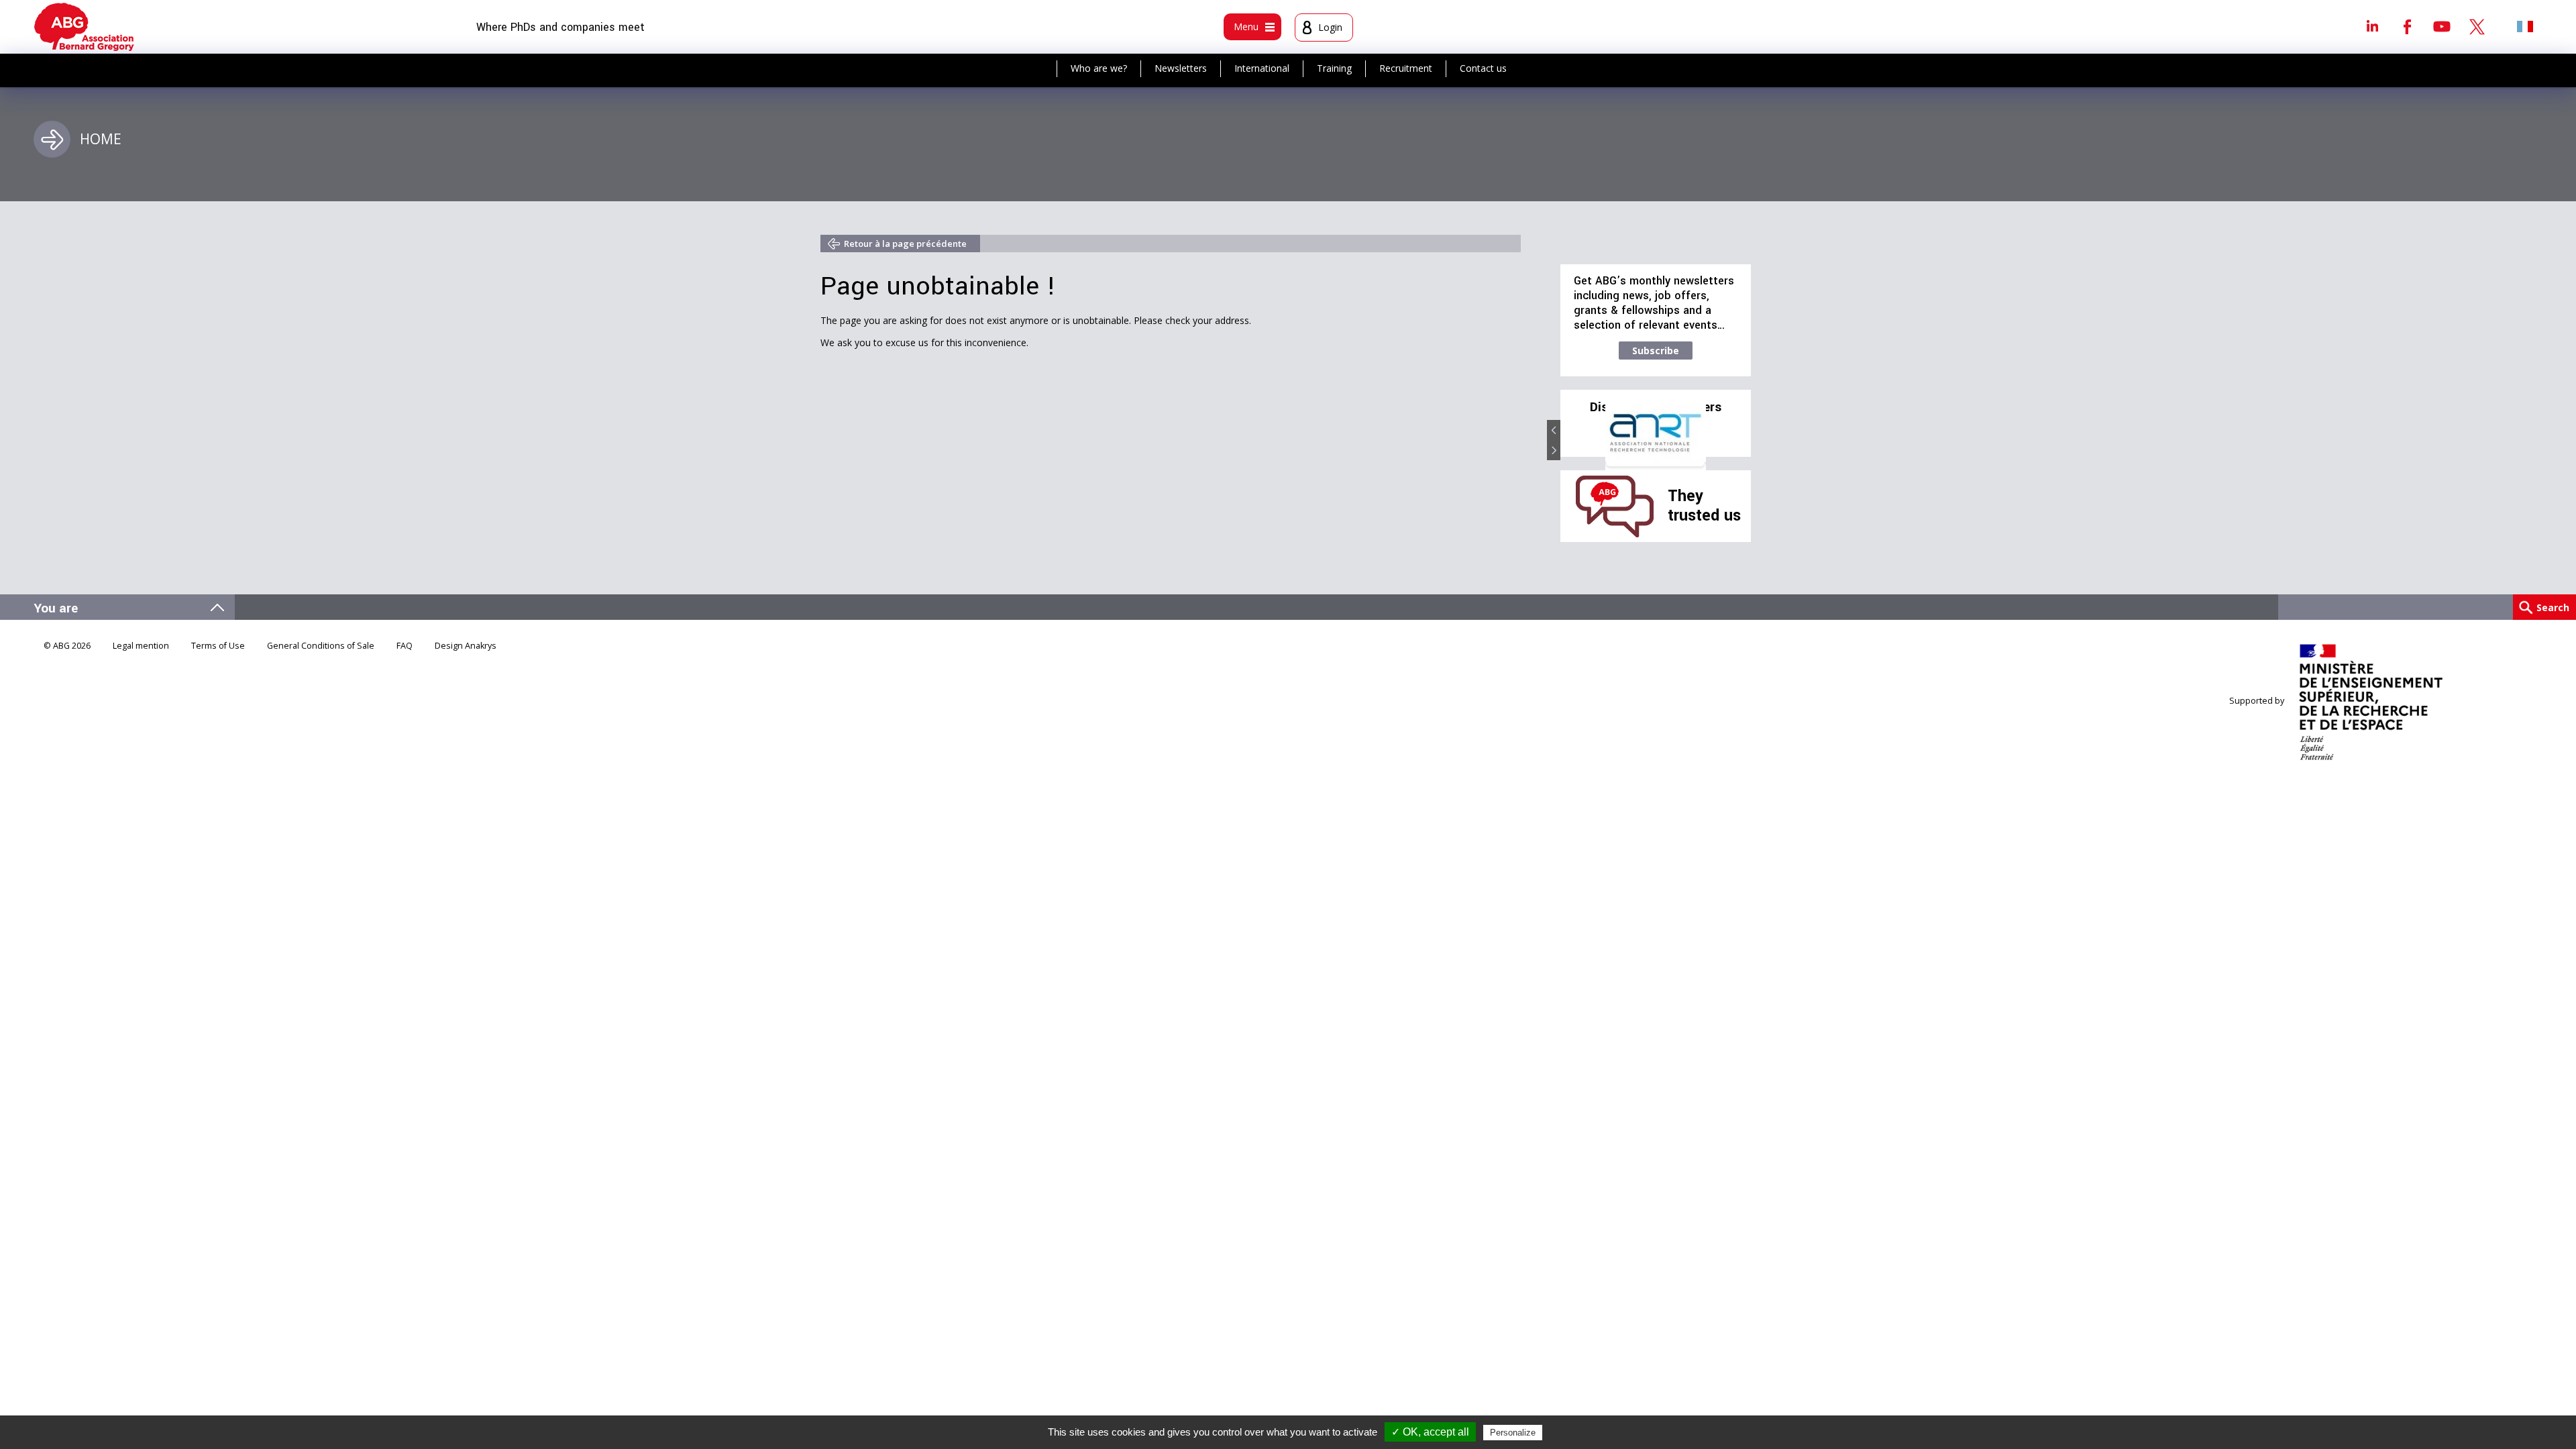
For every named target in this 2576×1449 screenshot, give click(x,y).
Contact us (1483, 68)
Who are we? (1099, 68)
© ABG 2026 (67, 646)
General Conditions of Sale (321, 646)
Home (101, 139)
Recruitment (1406, 68)
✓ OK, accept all (1430, 1432)
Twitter (2477, 26)
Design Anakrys (466, 646)
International (1262, 68)
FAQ (405, 646)
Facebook (2407, 26)
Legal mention (141, 646)
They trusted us (1704, 505)
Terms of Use (218, 646)
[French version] (2525, 26)
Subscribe (1656, 351)
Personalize (1513, 1433)
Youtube (2442, 26)
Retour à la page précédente (905, 244)
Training (1334, 68)
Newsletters (1181, 68)
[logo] (84, 27)
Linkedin (2372, 26)
